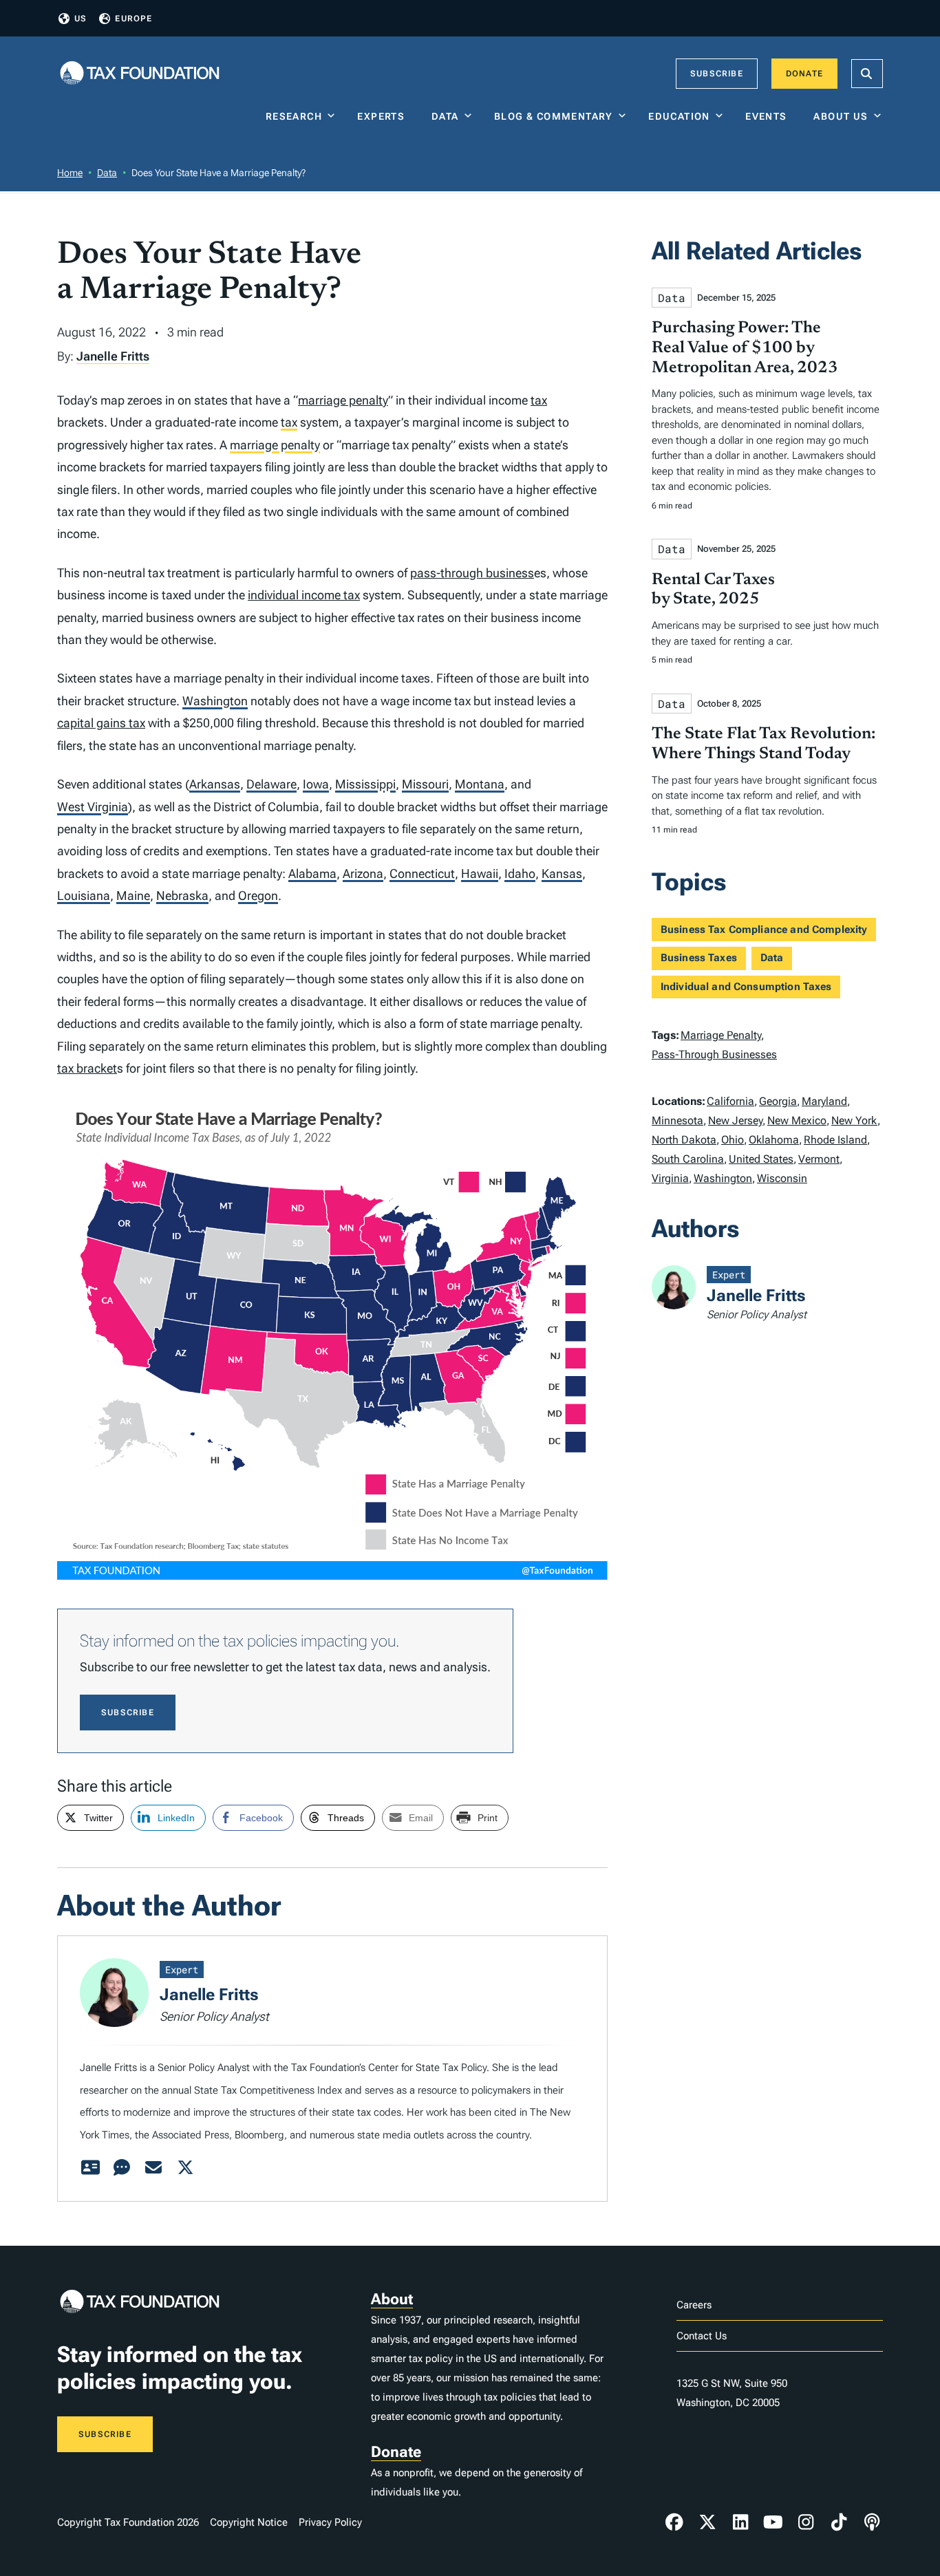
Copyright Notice (249, 2522)
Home (70, 173)
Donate (804, 74)
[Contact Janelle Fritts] (153, 2168)
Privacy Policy (330, 2522)
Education (679, 116)
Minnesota (677, 1120)
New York (854, 1120)
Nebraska (182, 895)
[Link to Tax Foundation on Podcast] (872, 2522)
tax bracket (87, 1068)
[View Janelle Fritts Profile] (90, 2168)
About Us (841, 116)
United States (761, 1159)
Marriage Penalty (721, 1035)
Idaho (520, 873)
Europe (133, 19)
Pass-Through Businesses (714, 1054)
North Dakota (684, 1140)
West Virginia (93, 807)
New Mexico (797, 1120)
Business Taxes (699, 958)
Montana (480, 784)
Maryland (824, 1101)
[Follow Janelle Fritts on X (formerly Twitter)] (185, 2168)
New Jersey (735, 1120)
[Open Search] (867, 74)
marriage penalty (343, 400)
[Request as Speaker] (122, 2168)
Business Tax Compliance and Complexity (764, 930)
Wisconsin (782, 1178)
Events (769, 116)
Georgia (778, 1101)
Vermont (819, 1159)
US (81, 19)
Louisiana (84, 895)
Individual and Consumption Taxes (746, 987)
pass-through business (472, 573)
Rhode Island (835, 1140)
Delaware (271, 784)
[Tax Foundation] (140, 74)
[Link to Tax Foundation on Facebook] (674, 2522)
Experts (384, 116)
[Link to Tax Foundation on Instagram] (806, 2522)
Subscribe (717, 74)
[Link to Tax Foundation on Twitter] (707, 2522)
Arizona (363, 873)
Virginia (670, 1178)
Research (294, 116)
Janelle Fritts (113, 356)
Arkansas (215, 784)
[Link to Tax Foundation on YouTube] (773, 2522)
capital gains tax (101, 723)
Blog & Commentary (554, 116)
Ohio (733, 1140)
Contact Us (702, 2336)
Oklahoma (774, 1140)
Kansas (562, 873)
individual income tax (304, 595)
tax (539, 400)
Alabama (312, 873)
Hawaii (480, 873)
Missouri (425, 784)
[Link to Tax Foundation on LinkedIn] (740, 2522)
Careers (694, 2305)
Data (445, 116)
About (392, 2299)
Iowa (316, 784)
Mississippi (365, 784)
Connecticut (422, 873)
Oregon (258, 895)
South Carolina (688, 1159)
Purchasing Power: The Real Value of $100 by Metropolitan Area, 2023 (745, 348)
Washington (215, 701)
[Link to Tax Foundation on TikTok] (839, 2522)
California (730, 1101)
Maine (133, 895)
